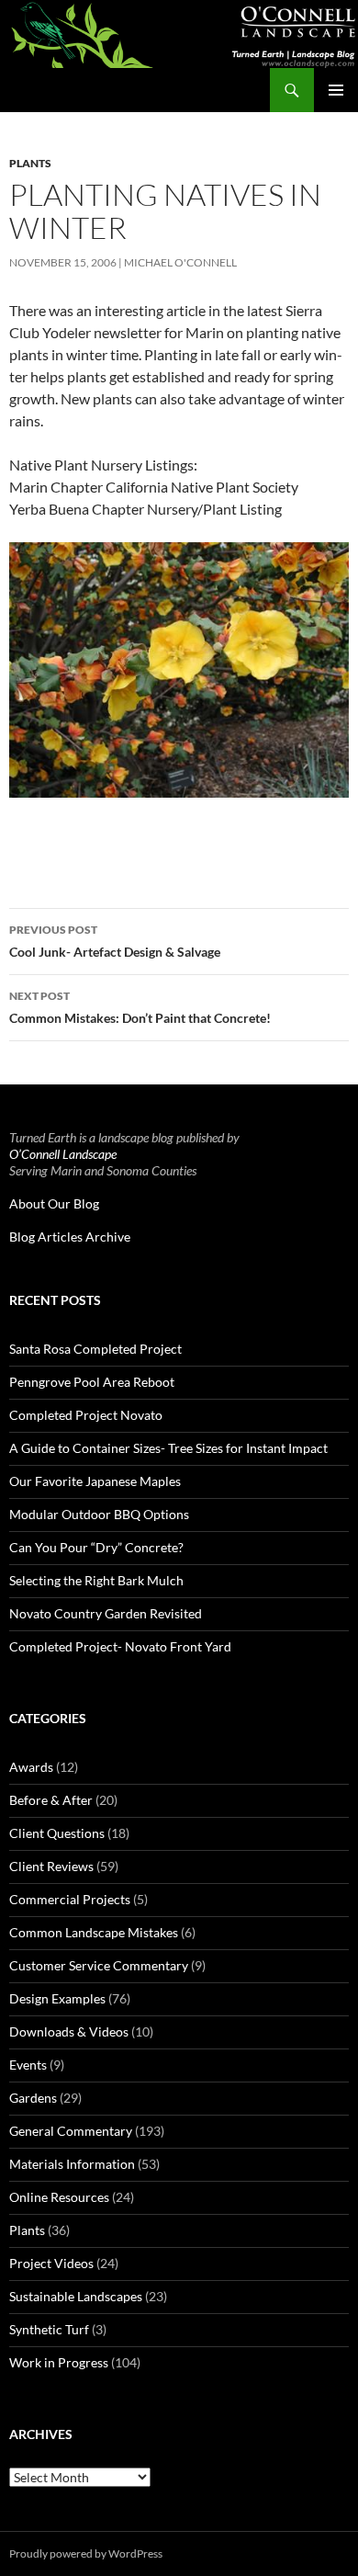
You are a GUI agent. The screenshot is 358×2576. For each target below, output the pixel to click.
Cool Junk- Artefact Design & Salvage (115, 941)
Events (28, 2065)
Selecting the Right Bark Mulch (96, 1580)
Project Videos (51, 2263)
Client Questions (57, 1833)
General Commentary (71, 2131)
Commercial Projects (70, 1899)
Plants (30, 163)
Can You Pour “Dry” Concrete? (96, 1547)
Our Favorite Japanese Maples (95, 1481)
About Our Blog (54, 1203)
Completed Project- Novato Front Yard (120, 1646)
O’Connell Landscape (63, 1154)
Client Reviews (51, 1866)
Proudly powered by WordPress (86, 2553)
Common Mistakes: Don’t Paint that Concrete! (140, 1007)
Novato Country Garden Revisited (106, 1613)
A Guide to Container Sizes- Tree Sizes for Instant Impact (168, 1448)
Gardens (33, 2098)
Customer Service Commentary (99, 1965)
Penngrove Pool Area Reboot (92, 1382)
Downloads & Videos (69, 2031)
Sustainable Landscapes (76, 2296)
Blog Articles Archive (70, 1237)
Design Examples (57, 1998)
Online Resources (59, 2197)
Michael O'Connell (180, 262)
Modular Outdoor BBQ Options (99, 1514)
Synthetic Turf (49, 2329)
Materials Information (72, 2164)
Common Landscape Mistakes (94, 1932)
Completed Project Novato (86, 1415)
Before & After (51, 1800)
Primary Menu (336, 90)
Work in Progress (59, 2362)
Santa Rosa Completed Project (95, 1349)
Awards (31, 1767)
